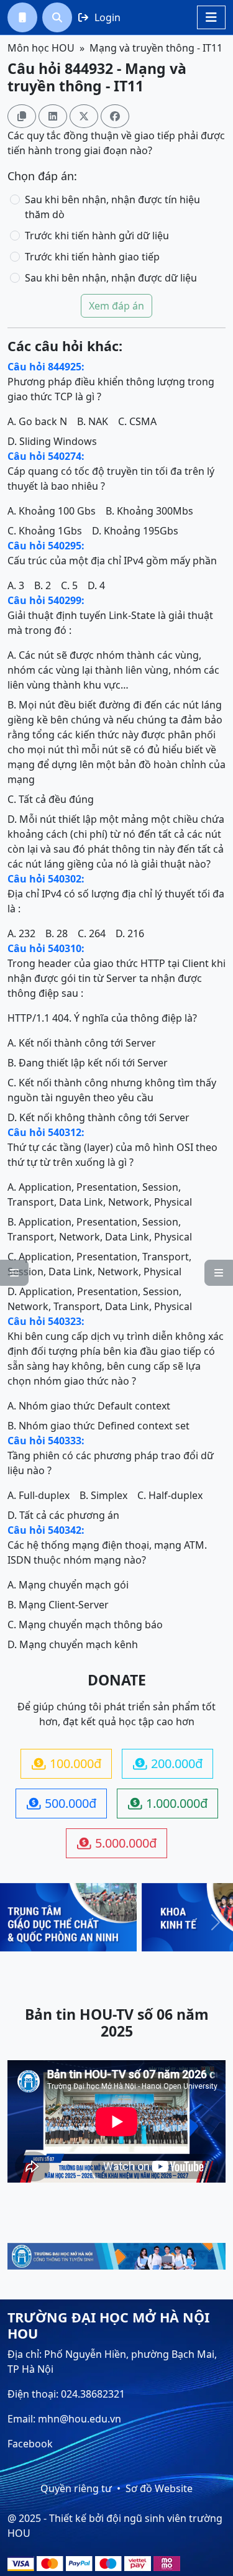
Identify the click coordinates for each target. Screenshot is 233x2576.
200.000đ (168, 1763)
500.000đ (62, 1803)
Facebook (30, 2444)
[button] (22, 17)
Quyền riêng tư (76, 2488)
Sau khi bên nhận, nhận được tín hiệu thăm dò (112, 207)
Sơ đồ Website (159, 2488)
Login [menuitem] (99, 17)
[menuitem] (22, 17)
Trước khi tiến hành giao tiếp (92, 257)
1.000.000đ (168, 1803)
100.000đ (66, 1763)
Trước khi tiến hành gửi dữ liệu (97, 236)
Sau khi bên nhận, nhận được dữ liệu (111, 278)
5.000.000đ (117, 1843)
